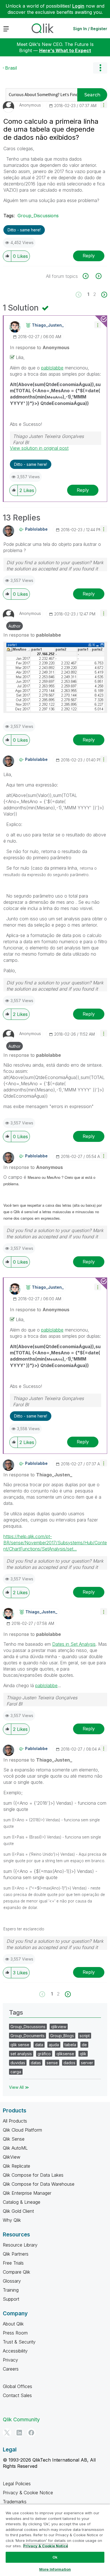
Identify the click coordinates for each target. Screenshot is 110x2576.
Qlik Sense (14, 2139)
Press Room (15, 2333)
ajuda (54, 2045)
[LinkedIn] (19, 2433)
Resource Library (20, 2245)
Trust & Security (19, 2342)
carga (16, 2072)
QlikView (12, 2157)
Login (78, 6)
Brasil (11, 68)
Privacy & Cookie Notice (28, 2493)
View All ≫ (19, 2087)
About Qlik (13, 2324)
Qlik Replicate (16, 2166)
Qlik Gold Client (18, 2211)
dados (69, 2063)
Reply (89, 256)
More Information (55, 2569)
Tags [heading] (16, 2012)
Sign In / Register (90, 29)
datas (36, 2063)
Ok (55, 2557)
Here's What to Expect (65, 50)
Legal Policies (17, 2484)
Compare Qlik (16, 2272)
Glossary (12, 2281)
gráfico (44, 2054)
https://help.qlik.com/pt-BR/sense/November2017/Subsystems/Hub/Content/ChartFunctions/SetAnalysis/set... (55, 1543)
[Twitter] (7, 2433)
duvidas (18, 2063)
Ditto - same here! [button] (24, 230)
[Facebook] (31, 2433)
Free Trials (13, 2263)
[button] (104, 105)
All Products (15, 2121)
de (84, 2045)
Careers (11, 2369)
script (85, 2036)
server (87, 2063)
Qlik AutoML (15, 2148)
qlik (83, 2054)
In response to (40, 347)
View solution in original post (39, 448)
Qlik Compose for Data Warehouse (39, 2184)
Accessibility (15, 2351)
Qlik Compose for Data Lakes (33, 2175)
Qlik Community (21, 2419)
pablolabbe (52, 368)
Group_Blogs (62, 2036)
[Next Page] (104, 295)
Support (11, 2299)
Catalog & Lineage (22, 2202)
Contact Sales (17, 2395)
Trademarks (15, 2502)
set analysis (21, 2054)
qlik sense (20, 2045)
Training (11, 2290)
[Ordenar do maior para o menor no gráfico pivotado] (98, 276)
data (39, 2045)
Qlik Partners (16, 2254)
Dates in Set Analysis (74, 1644)
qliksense (65, 2054)
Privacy (10, 2360)
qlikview (59, 2027)
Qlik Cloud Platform (22, 2130)
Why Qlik (12, 2220)
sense (52, 2063)
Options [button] (100, 68)
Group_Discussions (38, 216)
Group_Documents (27, 2036)
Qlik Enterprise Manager (27, 2193)
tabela (70, 2045)
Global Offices (17, 2386)
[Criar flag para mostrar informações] (89, 276)
